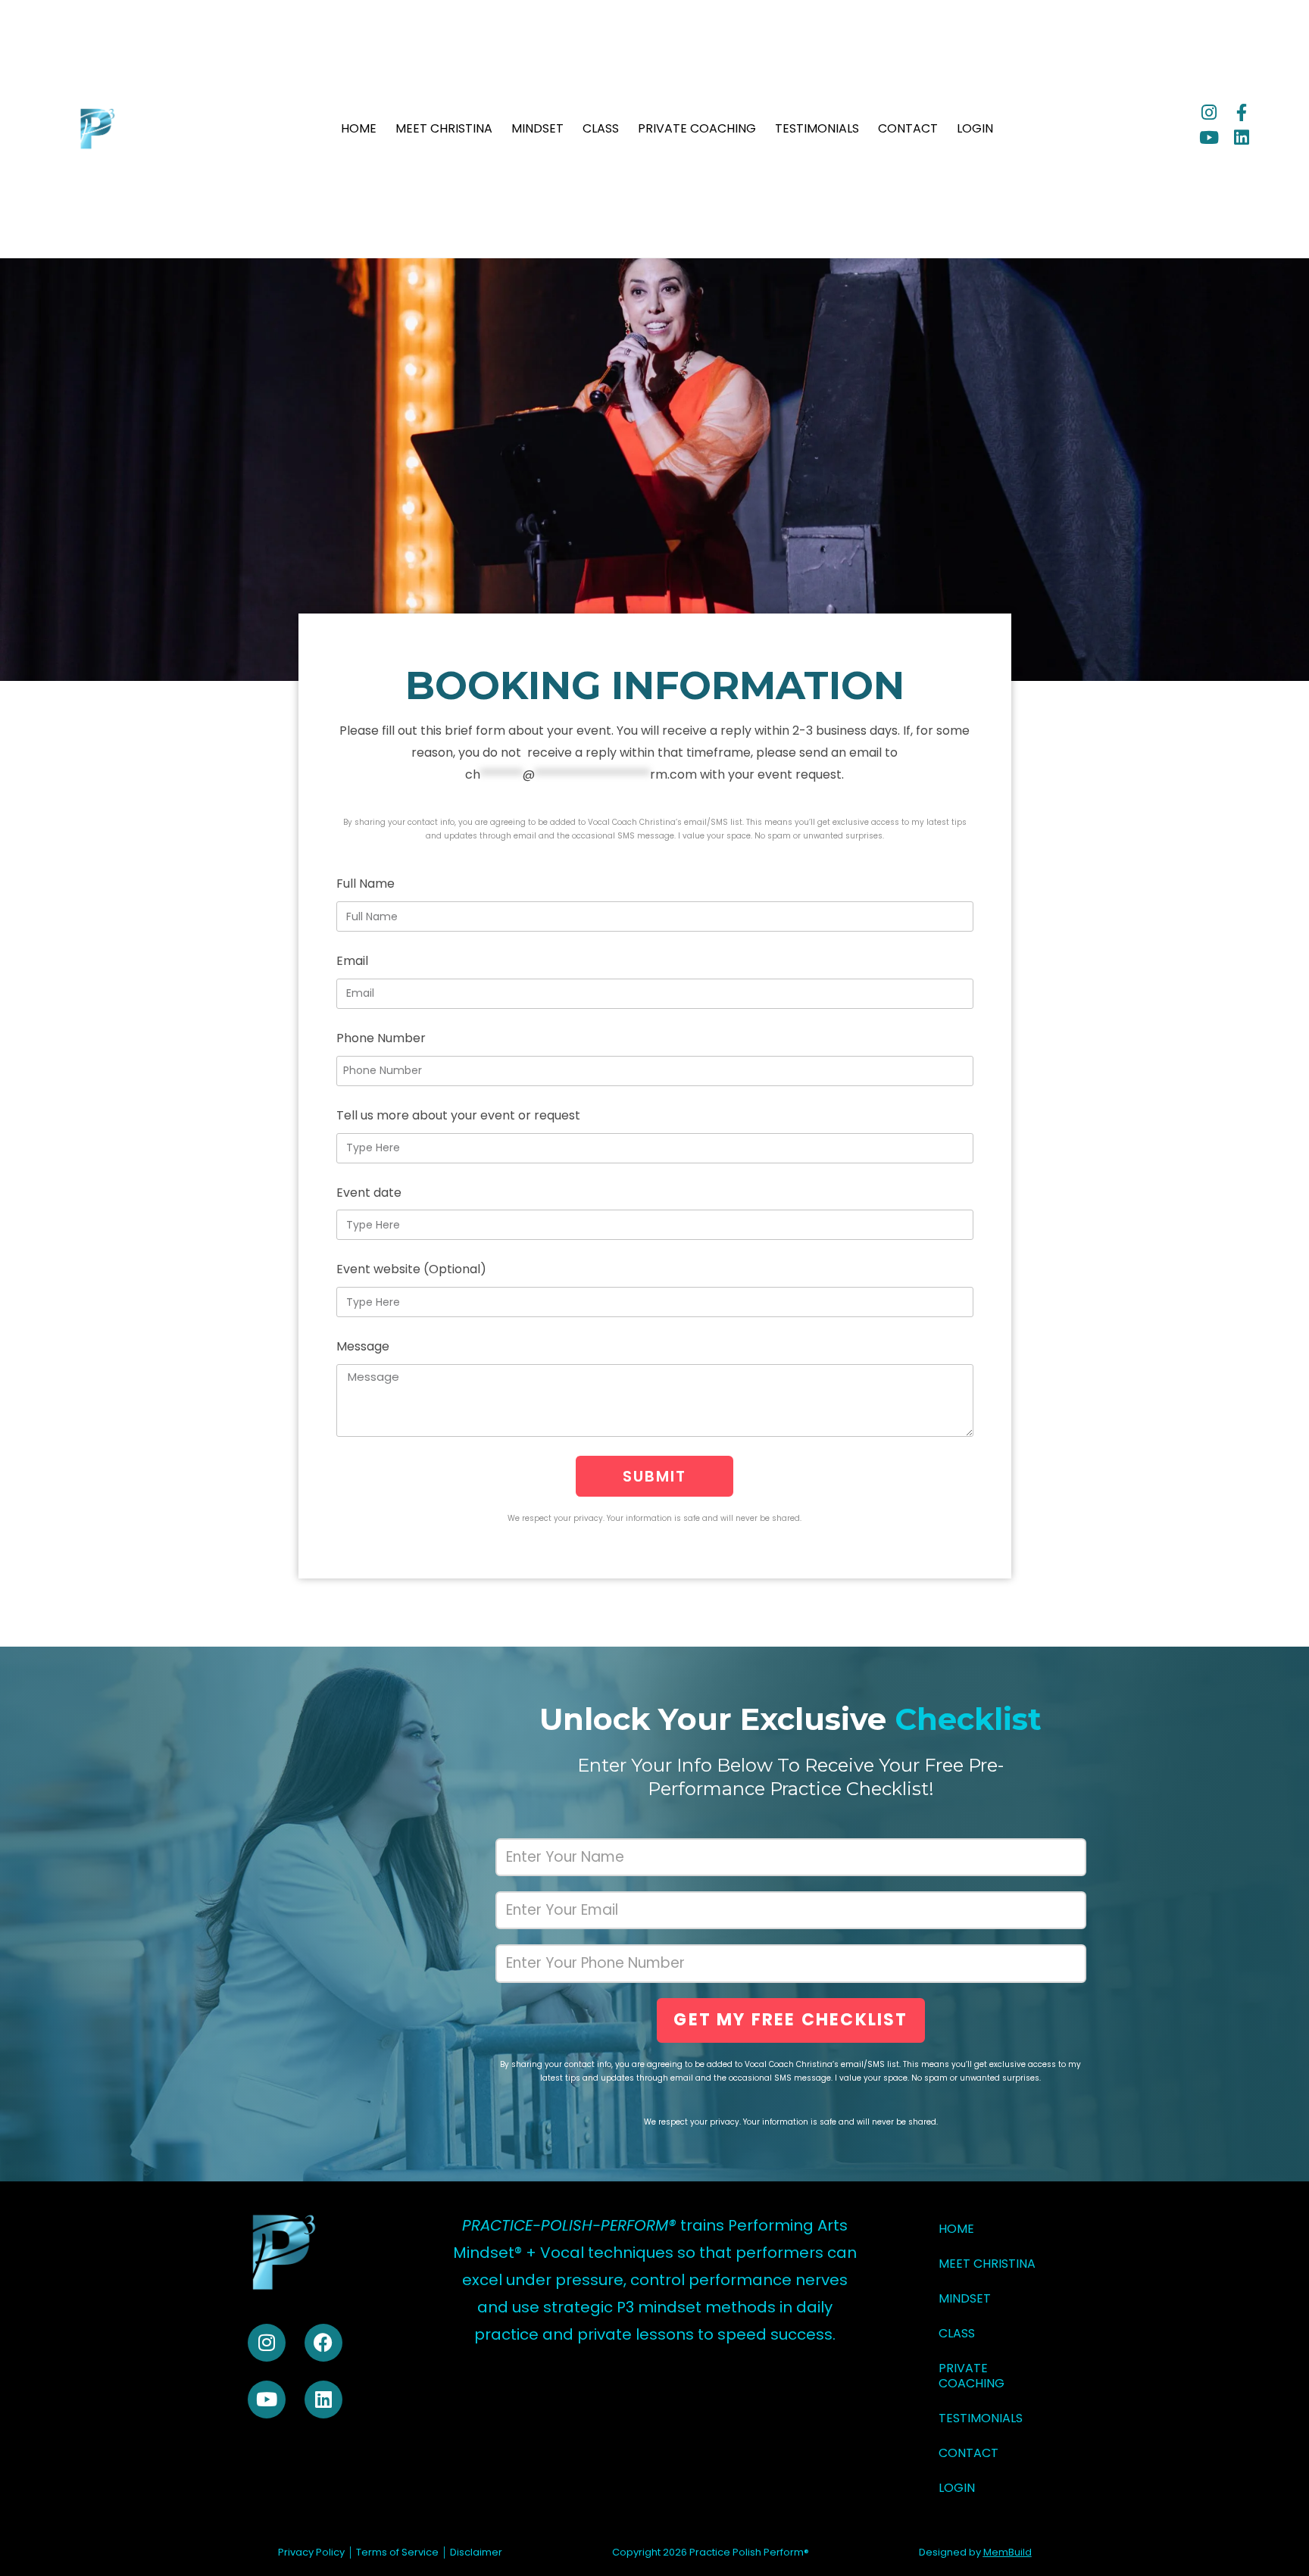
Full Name (366, 884)
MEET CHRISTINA (444, 129)
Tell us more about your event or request (458, 1115)
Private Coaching (697, 129)
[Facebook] (323, 2343)
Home (359, 129)
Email (352, 961)
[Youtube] (1209, 137)
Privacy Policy (311, 2552)
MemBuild (1008, 2552)
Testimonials (817, 129)
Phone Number (381, 1038)
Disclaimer (476, 2552)
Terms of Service (397, 2552)
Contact (908, 129)
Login (975, 129)
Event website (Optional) (411, 1269)
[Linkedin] (1241, 137)
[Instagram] (1209, 112)
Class (601, 129)
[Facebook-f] (1241, 112)
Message (363, 1346)
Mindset (537, 129)
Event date (369, 1193)
